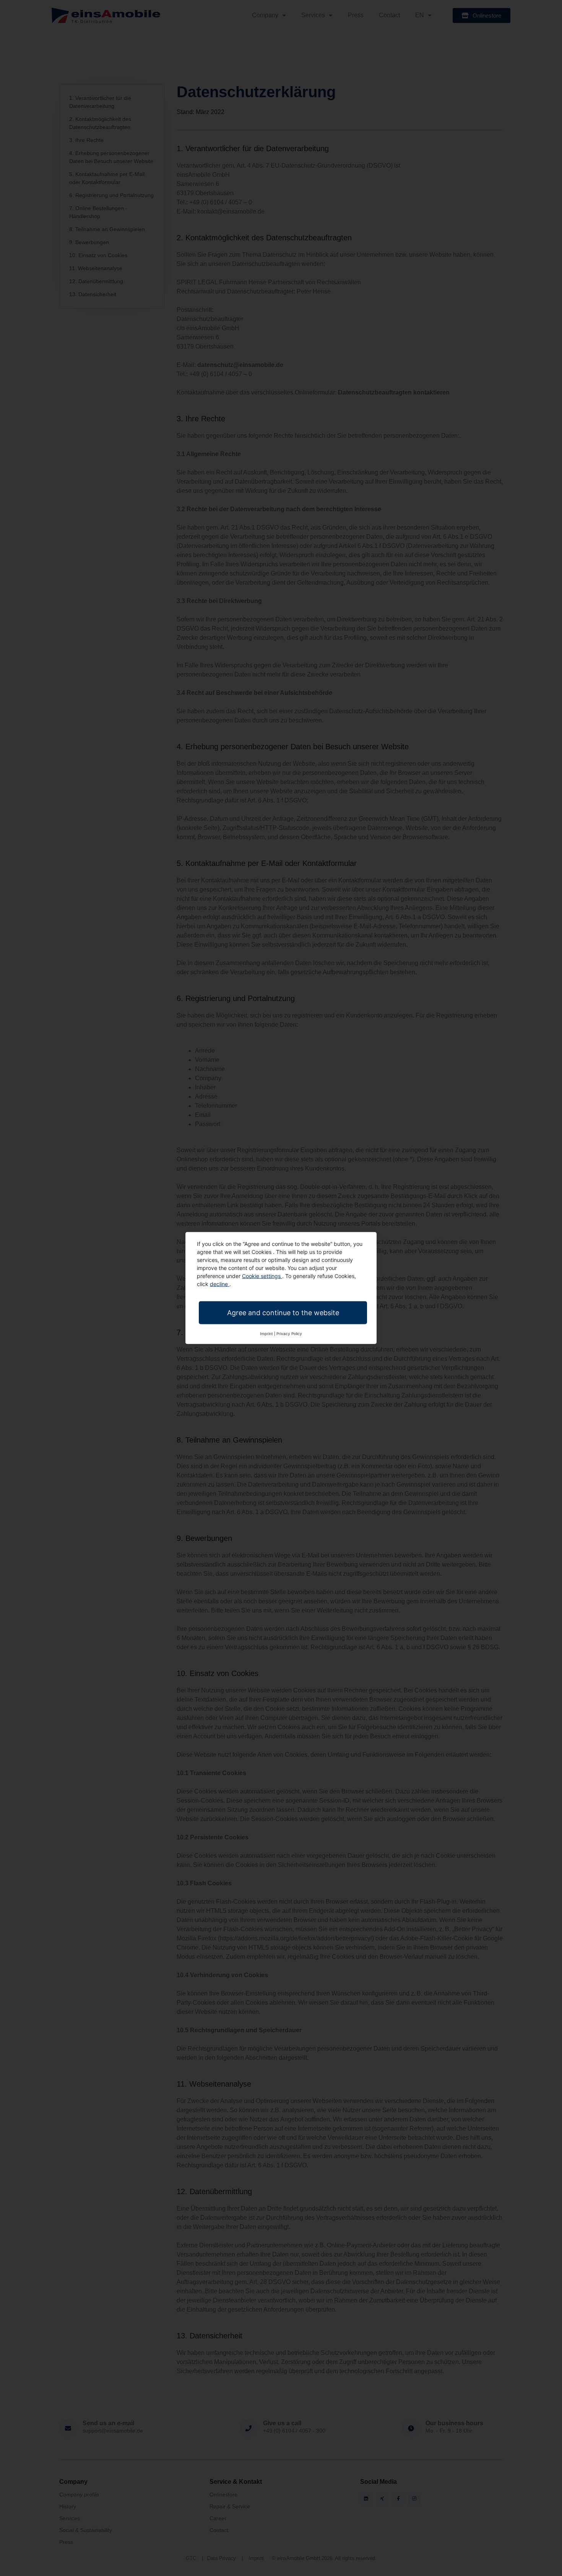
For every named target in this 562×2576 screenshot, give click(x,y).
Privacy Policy (289, 1334)
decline (220, 1284)
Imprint (266, 1334)
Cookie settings (262, 1276)
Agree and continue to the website (283, 1313)
